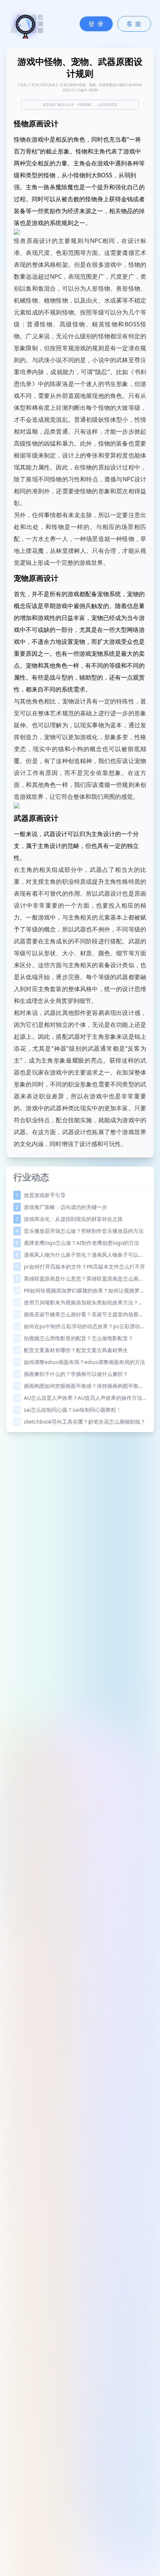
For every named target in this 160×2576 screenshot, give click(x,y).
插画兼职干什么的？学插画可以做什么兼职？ (71, 1374)
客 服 (134, 24)
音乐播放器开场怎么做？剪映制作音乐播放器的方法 (80, 1231)
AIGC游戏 (48, 85)
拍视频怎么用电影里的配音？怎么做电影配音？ (74, 1338)
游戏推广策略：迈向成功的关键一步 (61, 1207)
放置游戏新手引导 (41, 1195)
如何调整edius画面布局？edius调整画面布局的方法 (80, 1362)
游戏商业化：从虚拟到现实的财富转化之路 (69, 1219)
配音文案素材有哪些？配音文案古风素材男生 (71, 1350)
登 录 (96, 24)
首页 (23, 85)
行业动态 (31, 1177)
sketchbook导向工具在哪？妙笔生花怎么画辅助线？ (80, 1422)
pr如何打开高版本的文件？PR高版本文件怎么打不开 (80, 1267)
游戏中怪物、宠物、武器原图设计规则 (97, 85)
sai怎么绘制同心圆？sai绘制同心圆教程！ (68, 1410)
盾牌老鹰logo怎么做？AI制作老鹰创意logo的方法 (77, 1243)
